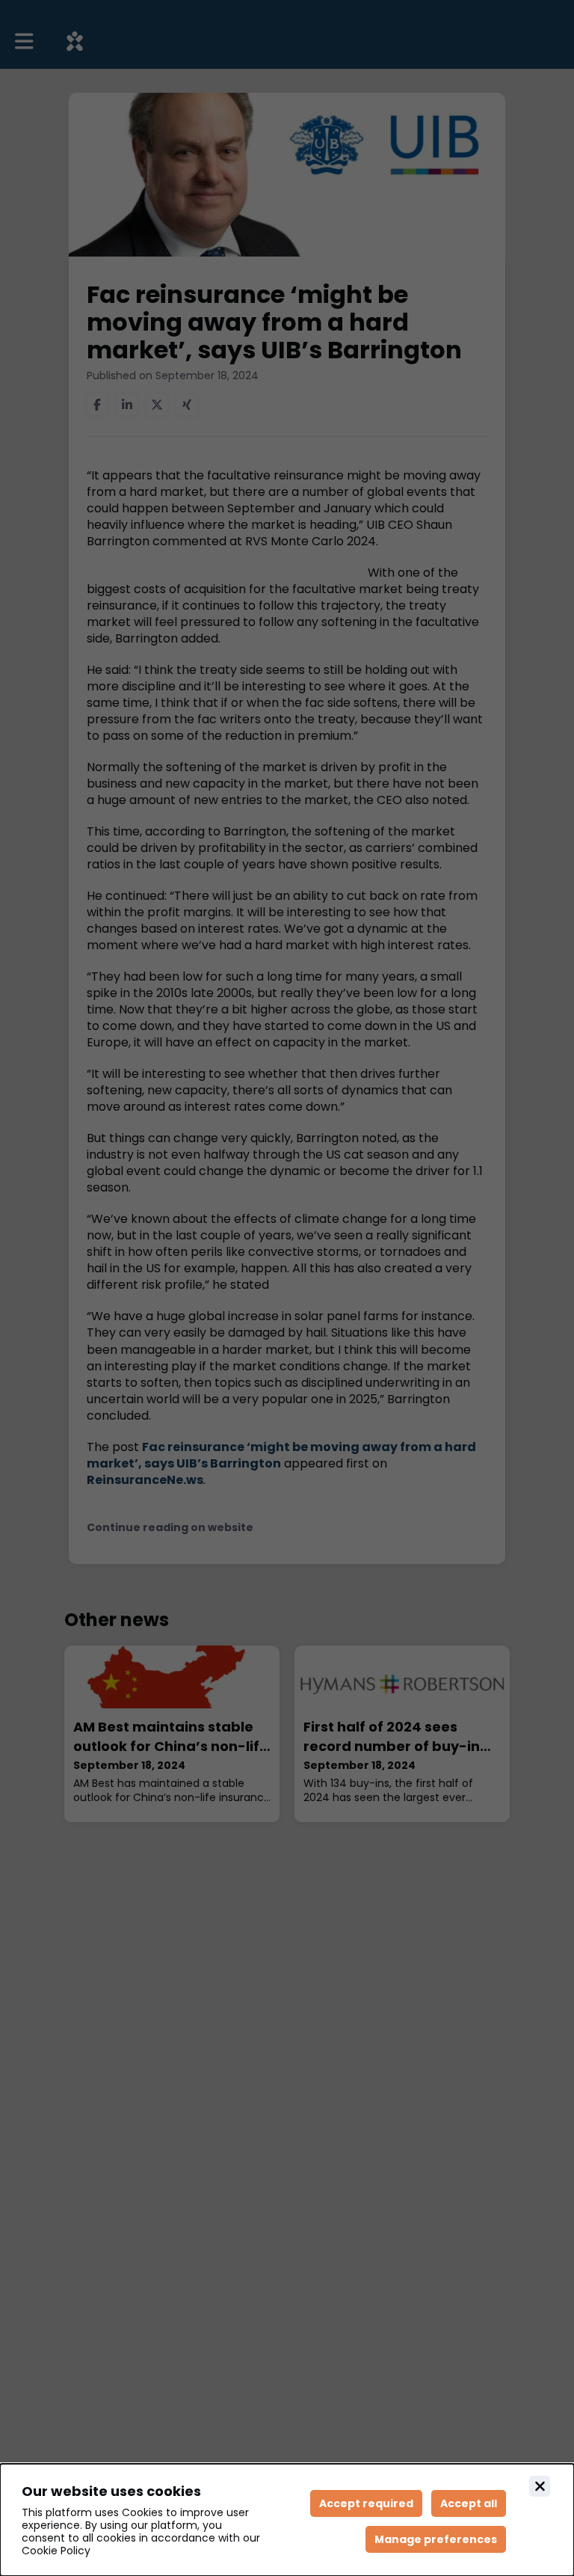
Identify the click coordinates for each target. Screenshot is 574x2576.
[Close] (540, 2486)
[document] (287, 2520)
